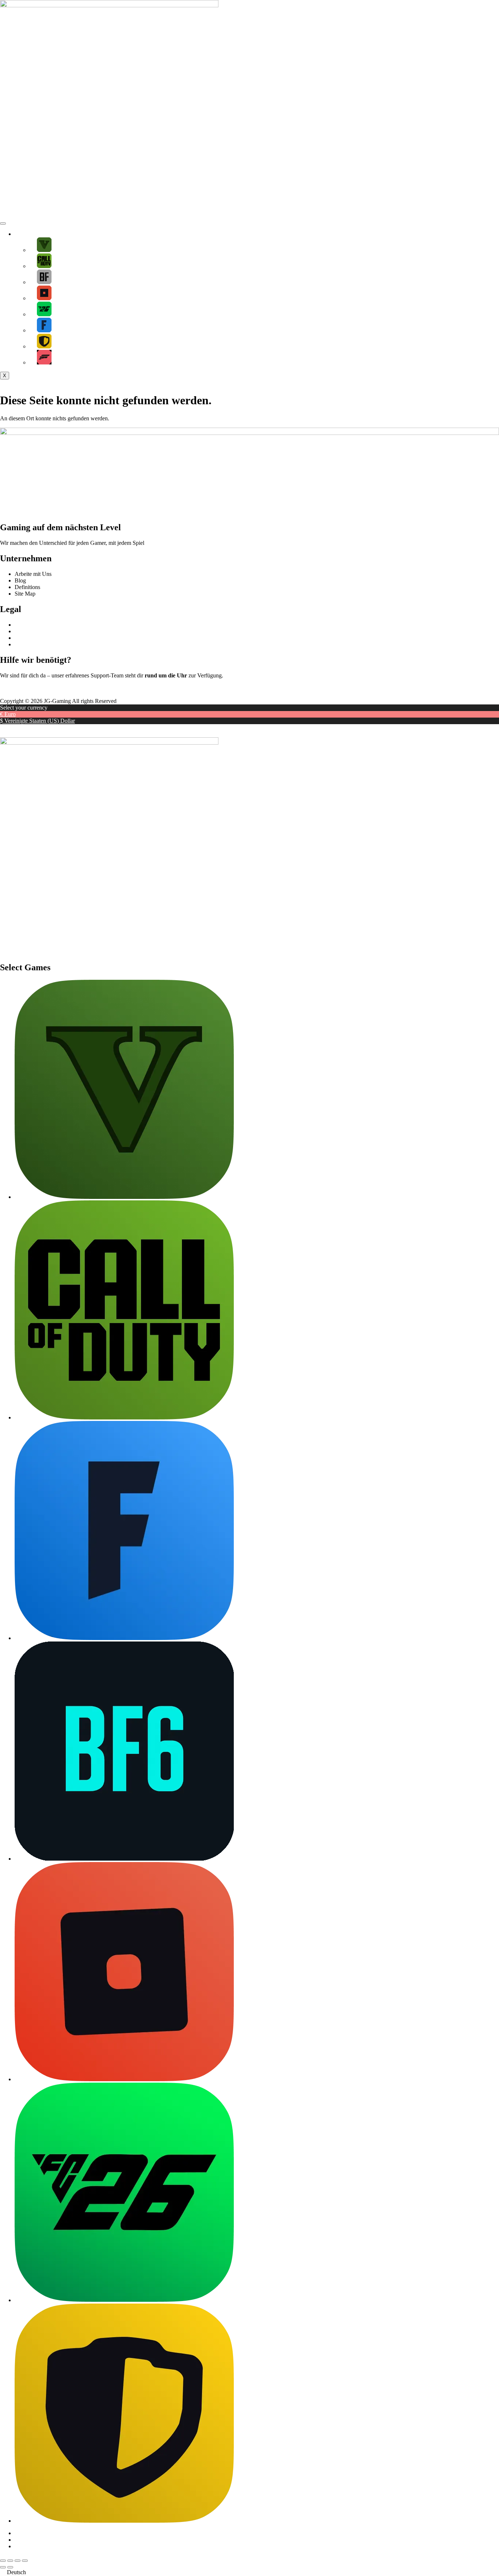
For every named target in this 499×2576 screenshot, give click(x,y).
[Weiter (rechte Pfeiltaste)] (10, 2567)
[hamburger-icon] (3, 223)
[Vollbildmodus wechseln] (10, 2561)
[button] (249, 2572)
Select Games (30, 234)
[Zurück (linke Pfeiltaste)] (3, 2567)
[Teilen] (18, 2561)
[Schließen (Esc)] (25, 2561)
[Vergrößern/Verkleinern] (3, 2561)
